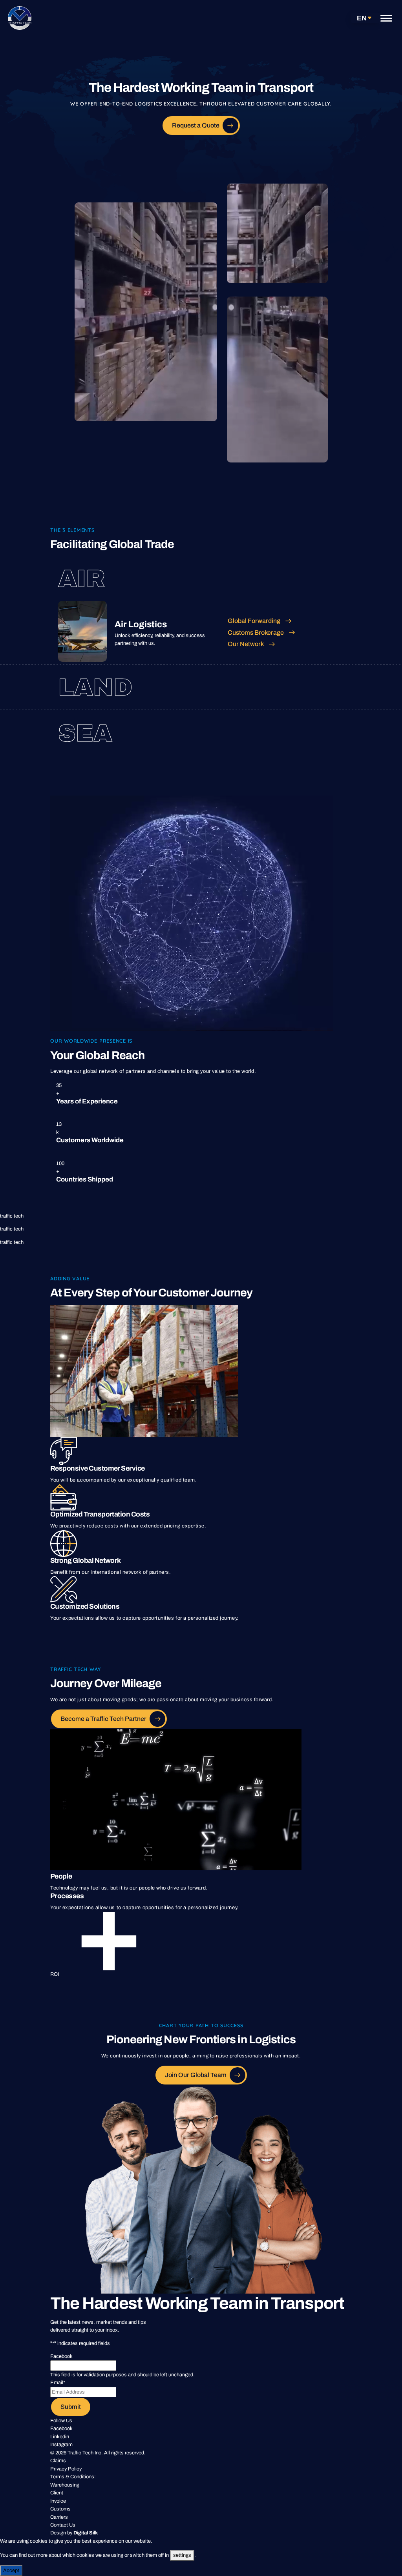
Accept (11, 2571)
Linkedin (60, 2437)
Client (57, 2493)
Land (95, 687)
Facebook (61, 2429)
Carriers (59, 2517)
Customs (60, 2509)
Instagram (61, 2445)
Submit (71, 2407)
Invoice (58, 2501)
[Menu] (386, 18)
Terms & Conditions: (73, 2477)
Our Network (246, 644)
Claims (58, 2461)
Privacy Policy (66, 2469)
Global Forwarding (254, 621)
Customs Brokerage (256, 633)
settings (182, 2555)
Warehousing (65, 2485)
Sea (85, 733)
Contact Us (63, 2525)
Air (81, 579)
